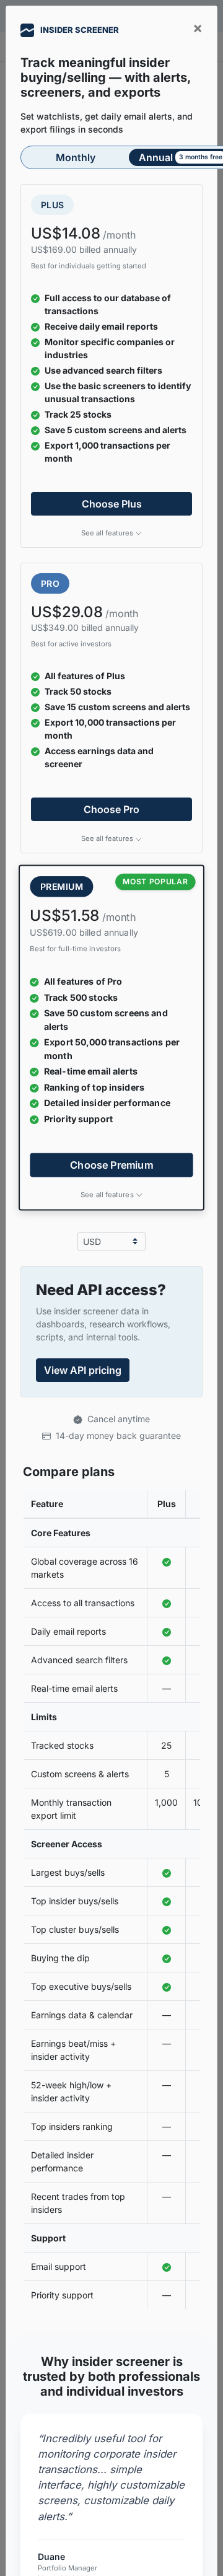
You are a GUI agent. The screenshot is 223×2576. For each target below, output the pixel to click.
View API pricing (83, 1370)
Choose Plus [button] (112, 504)
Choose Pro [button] (111, 809)
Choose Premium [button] (111, 1165)
